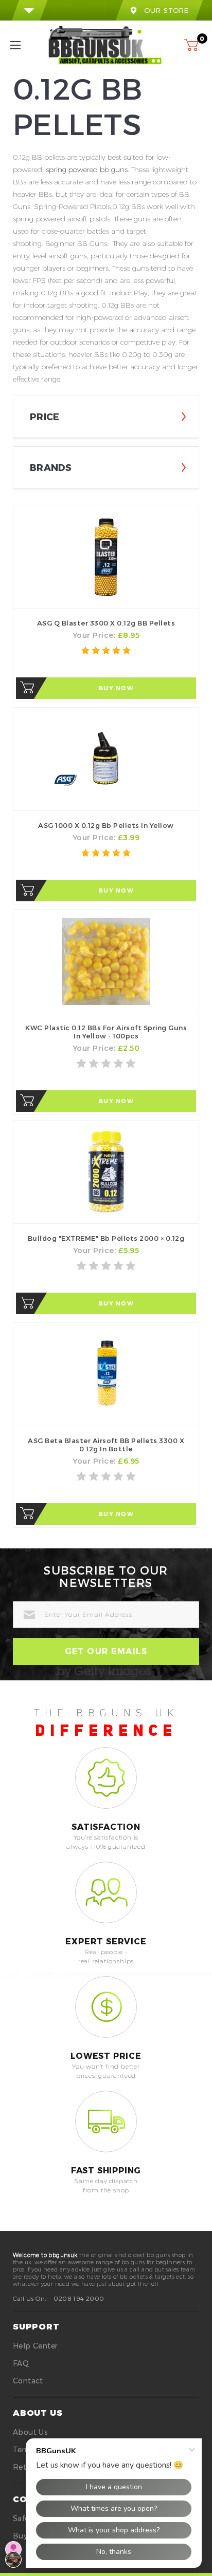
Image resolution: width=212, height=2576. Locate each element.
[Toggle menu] (24, 45)
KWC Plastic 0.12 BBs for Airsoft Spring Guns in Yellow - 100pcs (106, 1032)
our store (166, 10)
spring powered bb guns (87, 169)
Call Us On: (29, 2298)
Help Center (35, 2346)
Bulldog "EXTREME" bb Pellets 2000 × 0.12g (106, 1238)
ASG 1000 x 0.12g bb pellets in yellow (106, 825)
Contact (28, 2381)
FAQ (21, 2363)
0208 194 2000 (79, 2298)
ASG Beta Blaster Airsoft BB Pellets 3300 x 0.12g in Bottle (106, 1445)
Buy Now (117, 688)
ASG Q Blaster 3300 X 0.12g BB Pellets (106, 623)
